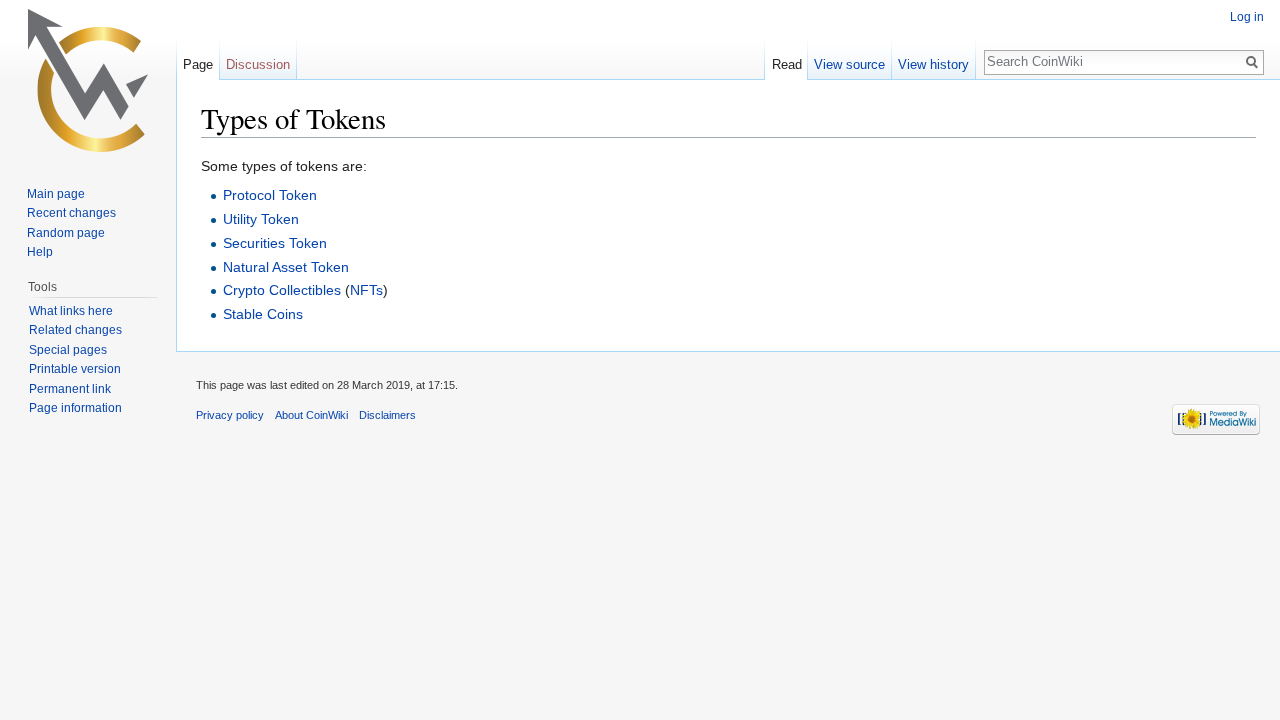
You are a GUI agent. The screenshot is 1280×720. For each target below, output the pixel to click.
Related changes (75, 330)
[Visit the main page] (88, 80)
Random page (66, 233)
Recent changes (71, 213)
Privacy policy (230, 415)
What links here (71, 311)
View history (933, 64)
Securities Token (275, 243)
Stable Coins (263, 314)
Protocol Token (270, 195)
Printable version (75, 369)
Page (198, 64)
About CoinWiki (311, 415)
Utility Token (261, 219)
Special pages (68, 350)
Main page (56, 194)
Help (40, 252)
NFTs (366, 290)
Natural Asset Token (286, 267)
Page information (75, 408)
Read (787, 64)
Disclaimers (387, 415)
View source (849, 64)
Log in (1247, 17)
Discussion (258, 64)
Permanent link (70, 389)
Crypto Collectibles (282, 290)
